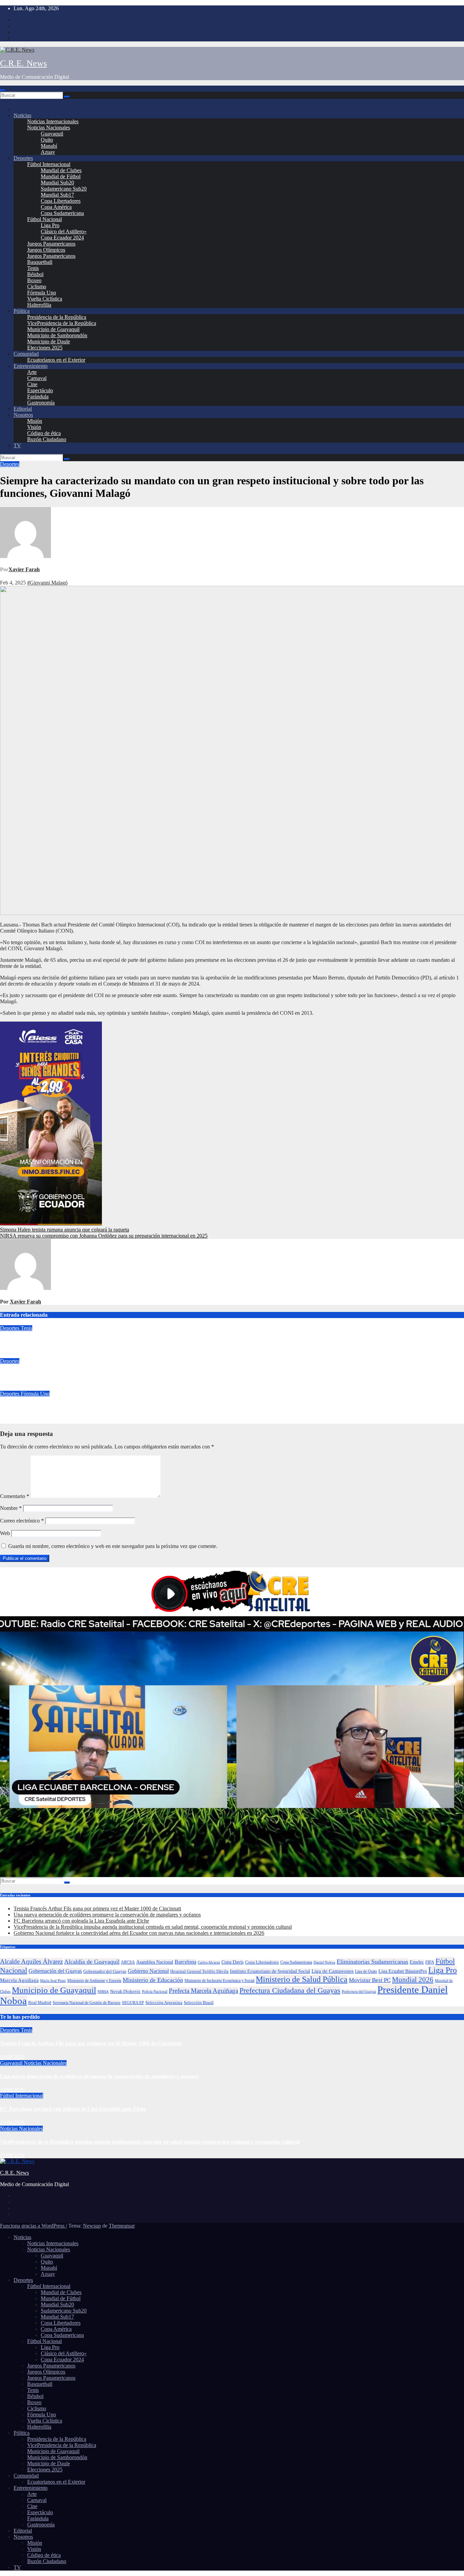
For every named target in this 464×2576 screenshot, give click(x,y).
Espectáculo (40, 390)
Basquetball (40, 262)
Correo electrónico (22, 1521)
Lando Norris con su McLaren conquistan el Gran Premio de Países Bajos (85, 1407)
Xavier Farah (24, 569)
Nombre (11, 1508)
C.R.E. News (23, 63)
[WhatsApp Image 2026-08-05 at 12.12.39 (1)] (51, 1223)
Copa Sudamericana (62, 213)
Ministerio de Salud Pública (302, 1979)
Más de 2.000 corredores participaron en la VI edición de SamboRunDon (84, 1374)
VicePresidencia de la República (62, 323)
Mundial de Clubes (61, 170)
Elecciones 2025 (45, 348)
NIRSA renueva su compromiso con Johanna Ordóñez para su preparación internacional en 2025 (104, 1236)
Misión (35, 421)
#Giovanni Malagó (47, 583)
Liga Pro (50, 225)
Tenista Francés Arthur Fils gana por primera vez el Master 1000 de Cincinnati (91, 1341)
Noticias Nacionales (49, 128)
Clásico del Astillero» (64, 231)
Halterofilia (39, 305)
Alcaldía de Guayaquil (92, 1962)
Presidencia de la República (57, 317)
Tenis (33, 268)
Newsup (92, 2226)
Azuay (48, 152)
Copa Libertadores (61, 201)
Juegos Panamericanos (51, 244)
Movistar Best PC (370, 1980)
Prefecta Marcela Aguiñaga (203, 1991)
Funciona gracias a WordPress (33, 2226)
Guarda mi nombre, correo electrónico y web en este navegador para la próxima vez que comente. (113, 1546)
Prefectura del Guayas (359, 1992)
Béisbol (35, 274)
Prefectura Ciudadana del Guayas (290, 1990)
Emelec (417, 1962)
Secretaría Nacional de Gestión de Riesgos (87, 2003)
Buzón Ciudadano (47, 439)
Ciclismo (37, 286)
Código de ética (44, 433)
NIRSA (103, 1992)
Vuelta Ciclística (45, 299)
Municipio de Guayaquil (53, 329)
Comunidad (26, 354)
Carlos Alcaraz (209, 1962)
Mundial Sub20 (57, 183)
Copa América (56, 207)
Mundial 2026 (413, 1980)
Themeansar (122, 2226)
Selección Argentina (164, 2003)
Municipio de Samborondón (57, 335)
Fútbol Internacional (49, 164)
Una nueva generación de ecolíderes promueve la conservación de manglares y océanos (107, 1915)
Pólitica (22, 311)
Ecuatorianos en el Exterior (56, 360)
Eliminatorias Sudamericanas (372, 1962)
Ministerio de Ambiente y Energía (94, 1981)
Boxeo (34, 280)
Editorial (23, 409)
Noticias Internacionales (53, 121)
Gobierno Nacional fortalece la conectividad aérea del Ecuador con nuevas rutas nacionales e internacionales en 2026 (139, 1933)
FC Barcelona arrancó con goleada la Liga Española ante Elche (81, 1921)
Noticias (22, 115)
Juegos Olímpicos (46, 250)
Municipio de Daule (49, 341)
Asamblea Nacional (155, 1962)
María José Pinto (53, 1981)
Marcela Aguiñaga (19, 1980)
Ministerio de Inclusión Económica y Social (219, 1981)
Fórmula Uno (42, 293)
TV (17, 445)
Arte (32, 372)
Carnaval (37, 378)
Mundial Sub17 (57, 195)
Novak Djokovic (125, 1992)
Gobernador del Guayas (105, 1971)
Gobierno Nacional (148, 1971)
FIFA (430, 1962)
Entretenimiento (31, 366)
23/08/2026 (12, 2057)
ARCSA (128, 1962)
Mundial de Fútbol (61, 176)
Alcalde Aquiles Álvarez (31, 1961)
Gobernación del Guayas (55, 1971)
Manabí (49, 146)
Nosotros (23, 415)
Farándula (38, 397)
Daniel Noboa (324, 1962)
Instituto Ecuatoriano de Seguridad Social (270, 1971)
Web (5, 1533)
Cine (32, 384)
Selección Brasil (199, 2003)
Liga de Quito (366, 1971)
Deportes (23, 158)
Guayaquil (52, 134)
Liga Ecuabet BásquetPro (403, 1971)
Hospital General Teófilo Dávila (199, 1971)
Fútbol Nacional (44, 219)
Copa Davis (233, 1962)
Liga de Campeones (333, 1971)
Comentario (15, 1496)
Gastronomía (41, 403)
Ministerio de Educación (153, 1980)
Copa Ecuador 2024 (62, 238)
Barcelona (185, 1962)
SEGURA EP (133, 2003)
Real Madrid (40, 2003)
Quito (47, 140)
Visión (34, 427)
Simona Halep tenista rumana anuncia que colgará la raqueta (65, 1230)
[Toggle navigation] (3, 90)
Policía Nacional (155, 1992)
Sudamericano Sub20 (64, 189)
